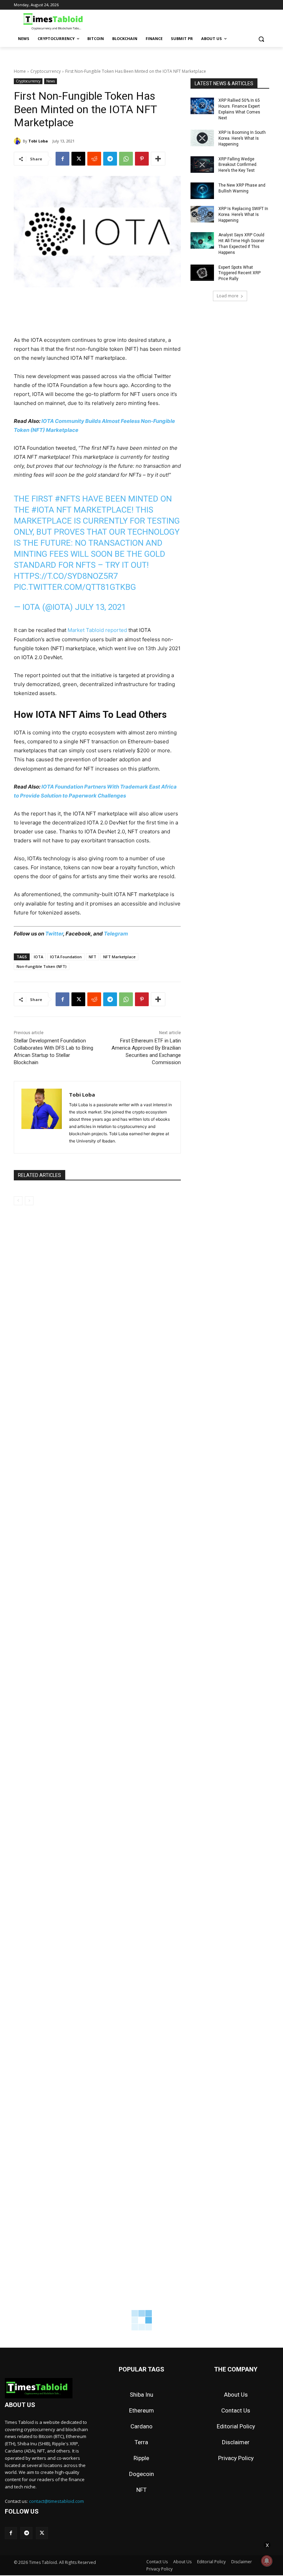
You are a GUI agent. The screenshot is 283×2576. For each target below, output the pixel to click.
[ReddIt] (94, 159)
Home (20, 71)
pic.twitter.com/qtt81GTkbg (75, 587)
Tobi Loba (38, 141)
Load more (228, 296)
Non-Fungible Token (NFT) (42, 966)
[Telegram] (110, 159)
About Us (236, 2395)
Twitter (54, 934)
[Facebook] (62, 159)
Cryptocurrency (46, 71)
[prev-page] (18, 1201)
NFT (92, 957)
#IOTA (43, 510)
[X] (78, 159)
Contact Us (236, 2410)
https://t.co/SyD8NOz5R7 (66, 576)
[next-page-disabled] (29, 1201)
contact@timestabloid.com (56, 2501)
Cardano (141, 2426)
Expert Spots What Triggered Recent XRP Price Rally (240, 273)
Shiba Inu (141, 2395)
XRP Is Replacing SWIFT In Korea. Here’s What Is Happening (243, 215)
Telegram (116, 934)
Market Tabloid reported (97, 630)
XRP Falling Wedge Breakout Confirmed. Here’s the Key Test (238, 165)
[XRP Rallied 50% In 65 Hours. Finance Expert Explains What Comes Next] (202, 106)
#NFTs (67, 499)
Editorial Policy (236, 2426)
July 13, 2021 (100, 607)
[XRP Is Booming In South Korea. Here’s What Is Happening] (202, 138)
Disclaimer (236, 2442)
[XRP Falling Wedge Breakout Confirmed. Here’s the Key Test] (202, 165)
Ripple (141, 2458)
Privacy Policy (236, 2458)
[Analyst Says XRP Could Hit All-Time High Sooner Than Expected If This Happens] (202, 240)
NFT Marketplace (119, 957)
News (51, 81)
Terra (141, 2442)
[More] (158, 159)
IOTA (38, 957)
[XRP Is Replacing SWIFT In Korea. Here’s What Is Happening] (202, 214)
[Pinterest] (142, 159)
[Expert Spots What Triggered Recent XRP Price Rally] (202, 273)
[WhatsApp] (126, 159)
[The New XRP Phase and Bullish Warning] (202, 191)
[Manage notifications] (267, 2561)
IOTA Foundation (66, 957)
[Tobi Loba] (18, 141)
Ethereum (141, 2410)
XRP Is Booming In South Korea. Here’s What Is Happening (242, 138)
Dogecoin (141, 2474)
